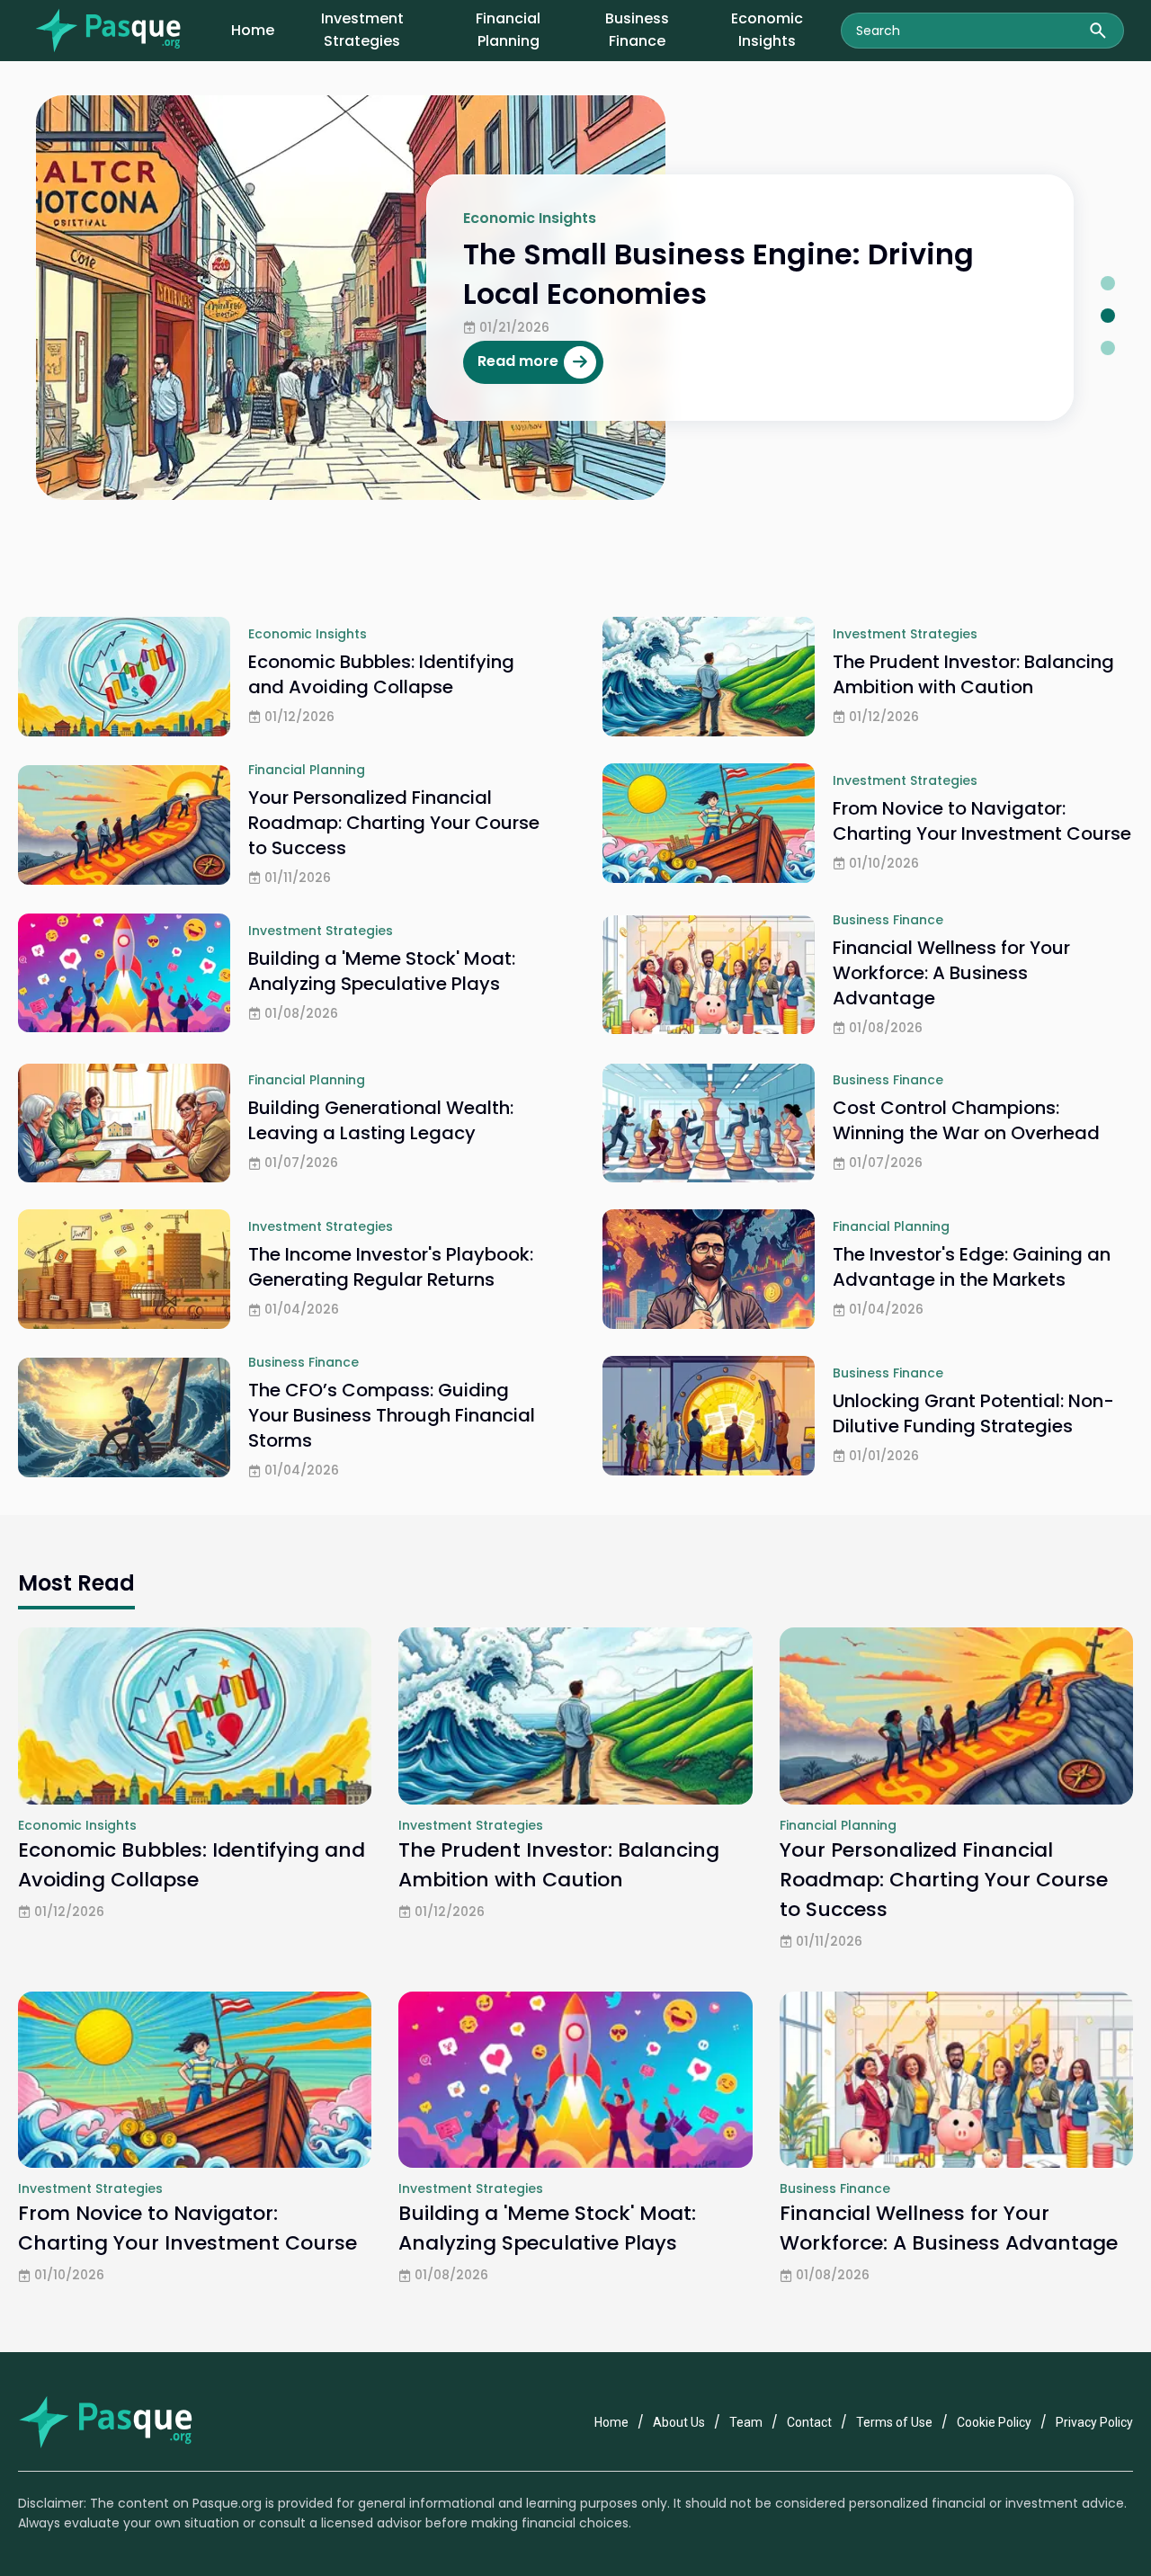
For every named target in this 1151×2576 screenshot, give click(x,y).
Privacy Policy (1094, 2422)
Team (746, 2422)
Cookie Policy (994, 2422)
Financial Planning (508, 30)
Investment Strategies (362, 30)
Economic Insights (767, 30)
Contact (809, 2422)
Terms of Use (894, 2422)
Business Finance (637, 30)
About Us (679, 2422)
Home (253, 30)
